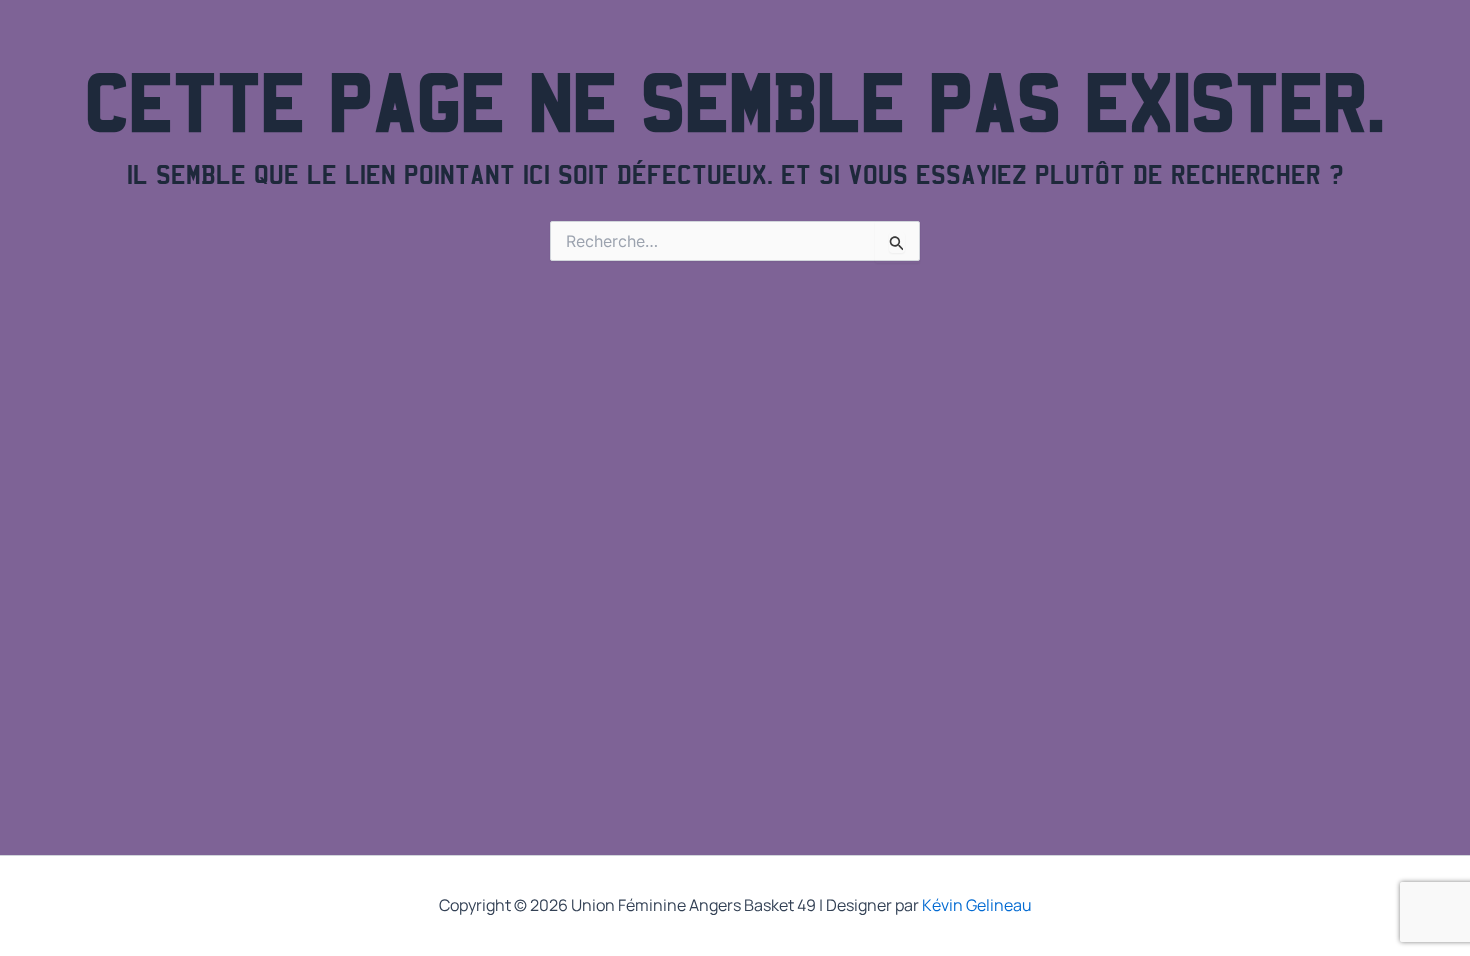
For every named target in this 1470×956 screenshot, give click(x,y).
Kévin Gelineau (977, 905)
